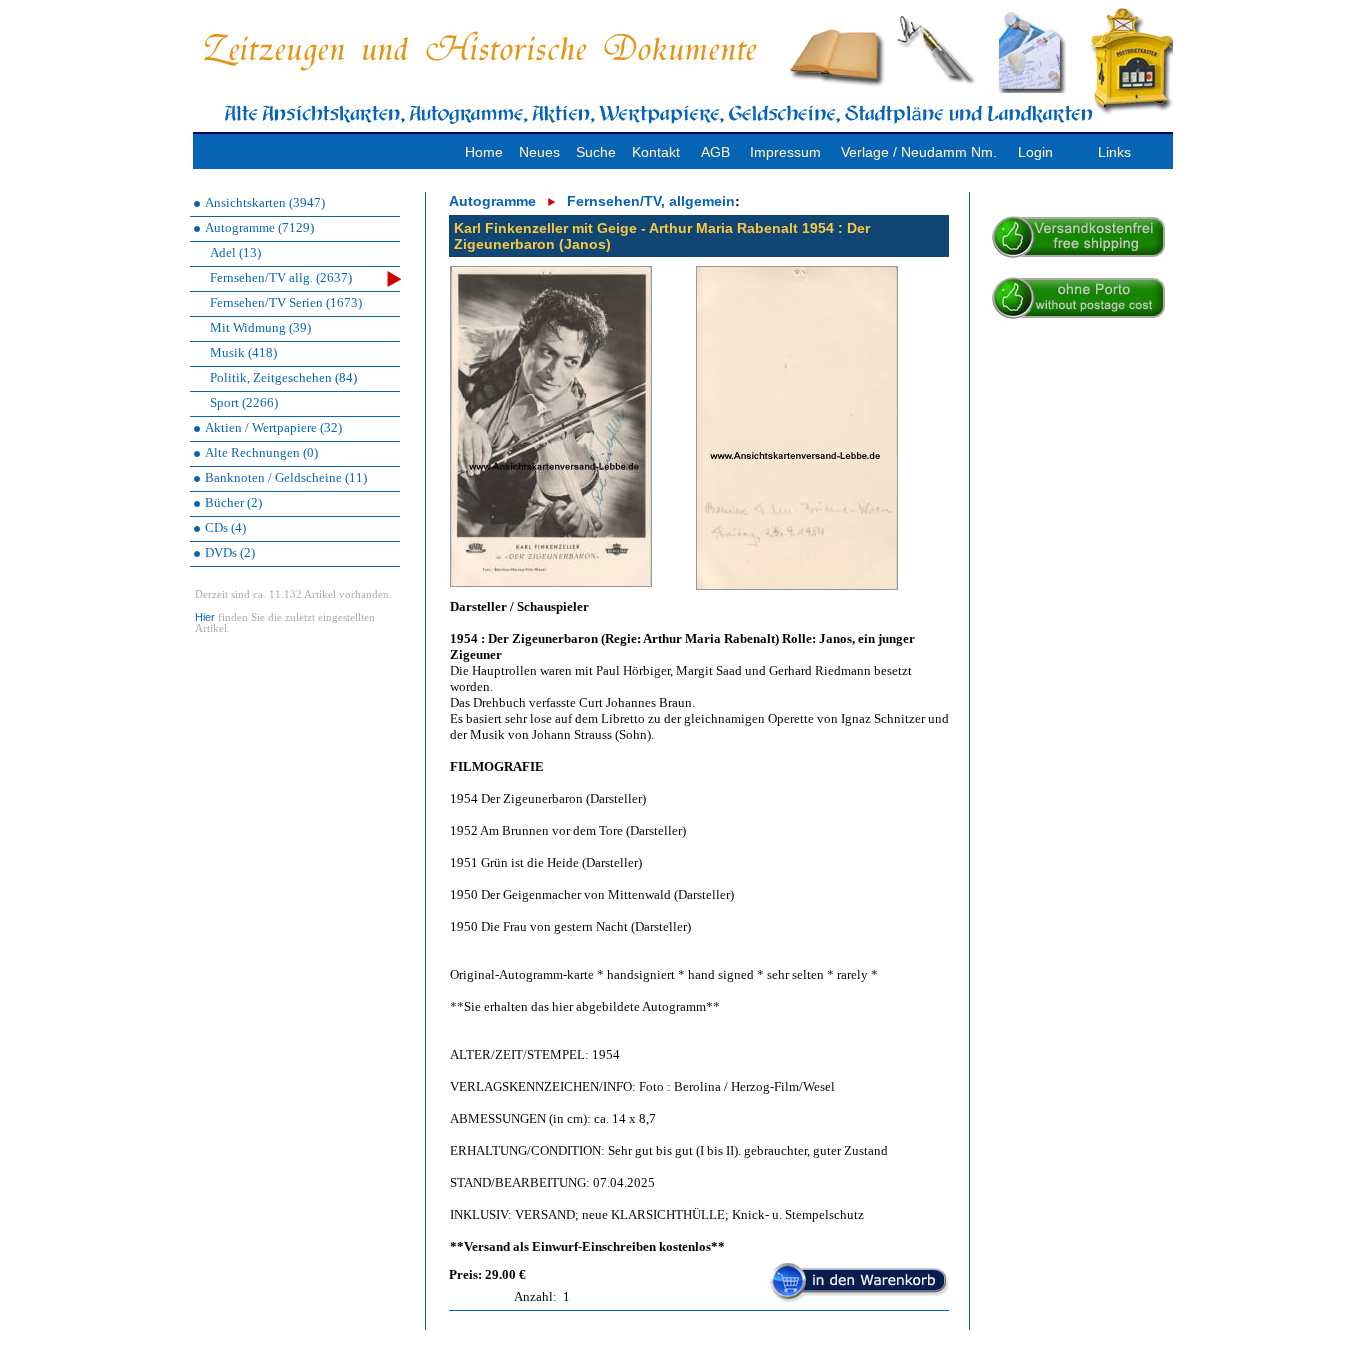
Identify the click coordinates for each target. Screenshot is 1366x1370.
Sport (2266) (244, 402)
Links (1114, 152)
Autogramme (492, 201)
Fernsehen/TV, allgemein (651, 201)
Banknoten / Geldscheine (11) (286, 477)
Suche (596, 152)
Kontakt (656, 152)
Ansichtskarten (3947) (265, 202)
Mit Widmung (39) (260, 327)
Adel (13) (235, 252)
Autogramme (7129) (259, 227)
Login (1035, 152)
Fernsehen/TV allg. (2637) (281, 277)
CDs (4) (225, 527)
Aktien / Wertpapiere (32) (273, 427)
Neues (539, 152)
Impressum (785, 152)
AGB (715, 152)
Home (484, 152)
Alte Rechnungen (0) (261, 452)
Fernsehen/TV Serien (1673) (286, 302)
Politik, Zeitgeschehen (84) (283, 377)
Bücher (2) (233, 502)
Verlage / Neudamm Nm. (919, 152)
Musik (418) (243, 352)
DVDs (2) (230, 552)
